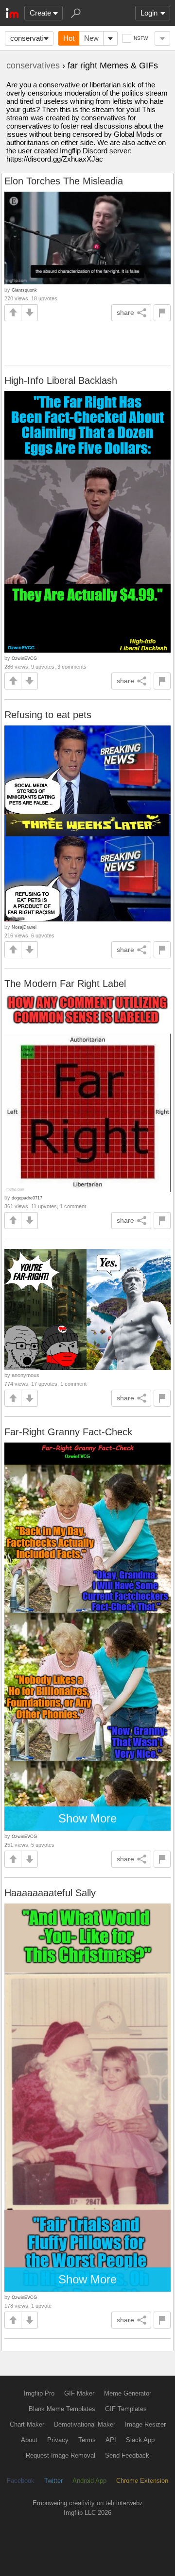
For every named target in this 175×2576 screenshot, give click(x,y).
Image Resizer (145, 2424)
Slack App (140, 2440)
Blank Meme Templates (62, 2409)
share (125, 312)
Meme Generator (128, 2393)
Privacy (58, 2440)
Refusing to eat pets (48, 715)
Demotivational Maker (85, 2424)
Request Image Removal (61, 2455)
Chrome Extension (142, 2481)
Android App (89, 2481)
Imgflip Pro (39, 2393)
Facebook (21, 2481)
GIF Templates (126, 2409)
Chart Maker (27, 2424)
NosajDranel (24, 927)
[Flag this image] (162, 313)
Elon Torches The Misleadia (64, 181)
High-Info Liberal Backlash (61, 380)
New (91, 38)
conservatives (32, 38)
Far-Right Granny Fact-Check (68, 1432)
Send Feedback (127, 2455)
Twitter (53, 2481)
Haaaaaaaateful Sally (50, 1893)
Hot (69, 38)
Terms (87, 2440)
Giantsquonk (24, 290)
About (29, 2440)
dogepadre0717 (27, 1198)
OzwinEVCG (24, 658)
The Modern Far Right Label (65, 984)
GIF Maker (79, 2393)
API (111, 2440)
